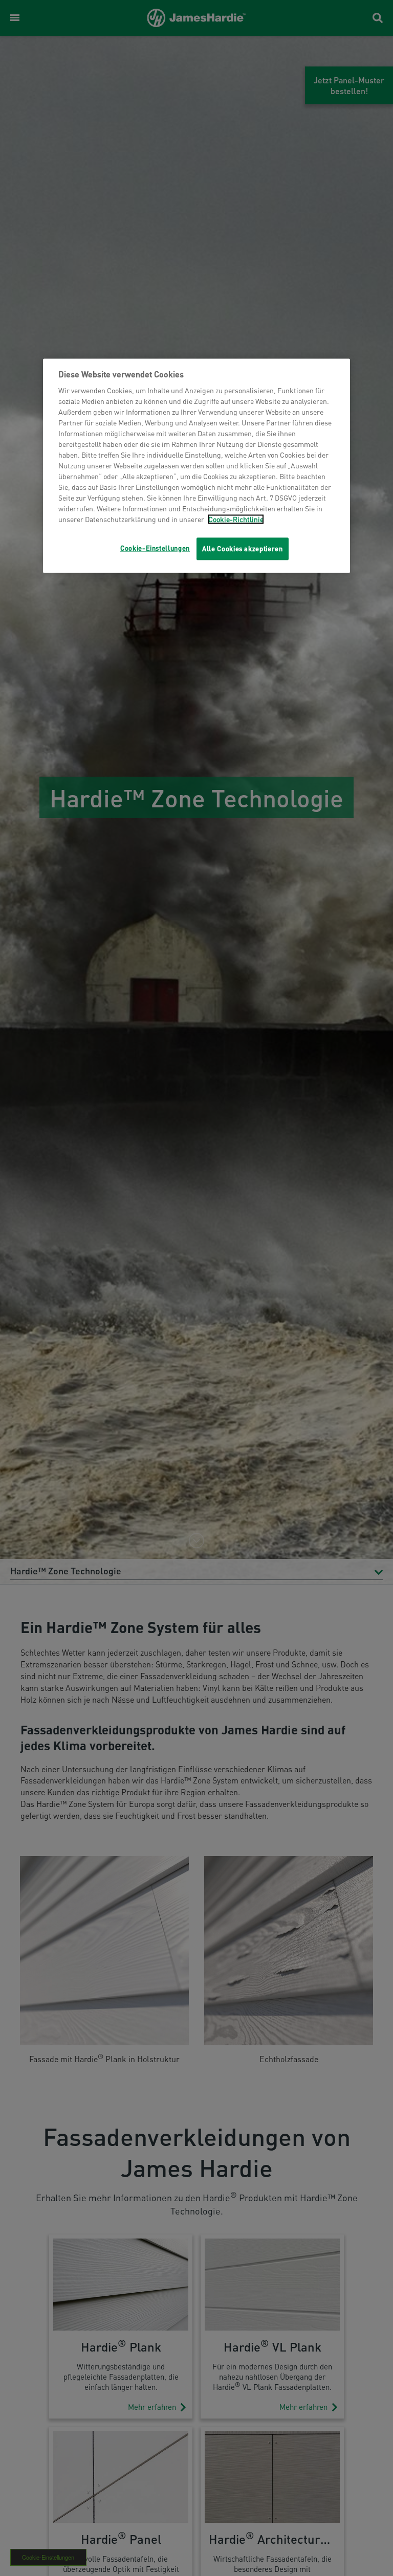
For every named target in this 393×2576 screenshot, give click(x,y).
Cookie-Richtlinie (236, 519)
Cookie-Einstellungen (155, 548)
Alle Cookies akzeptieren (243, 549)
